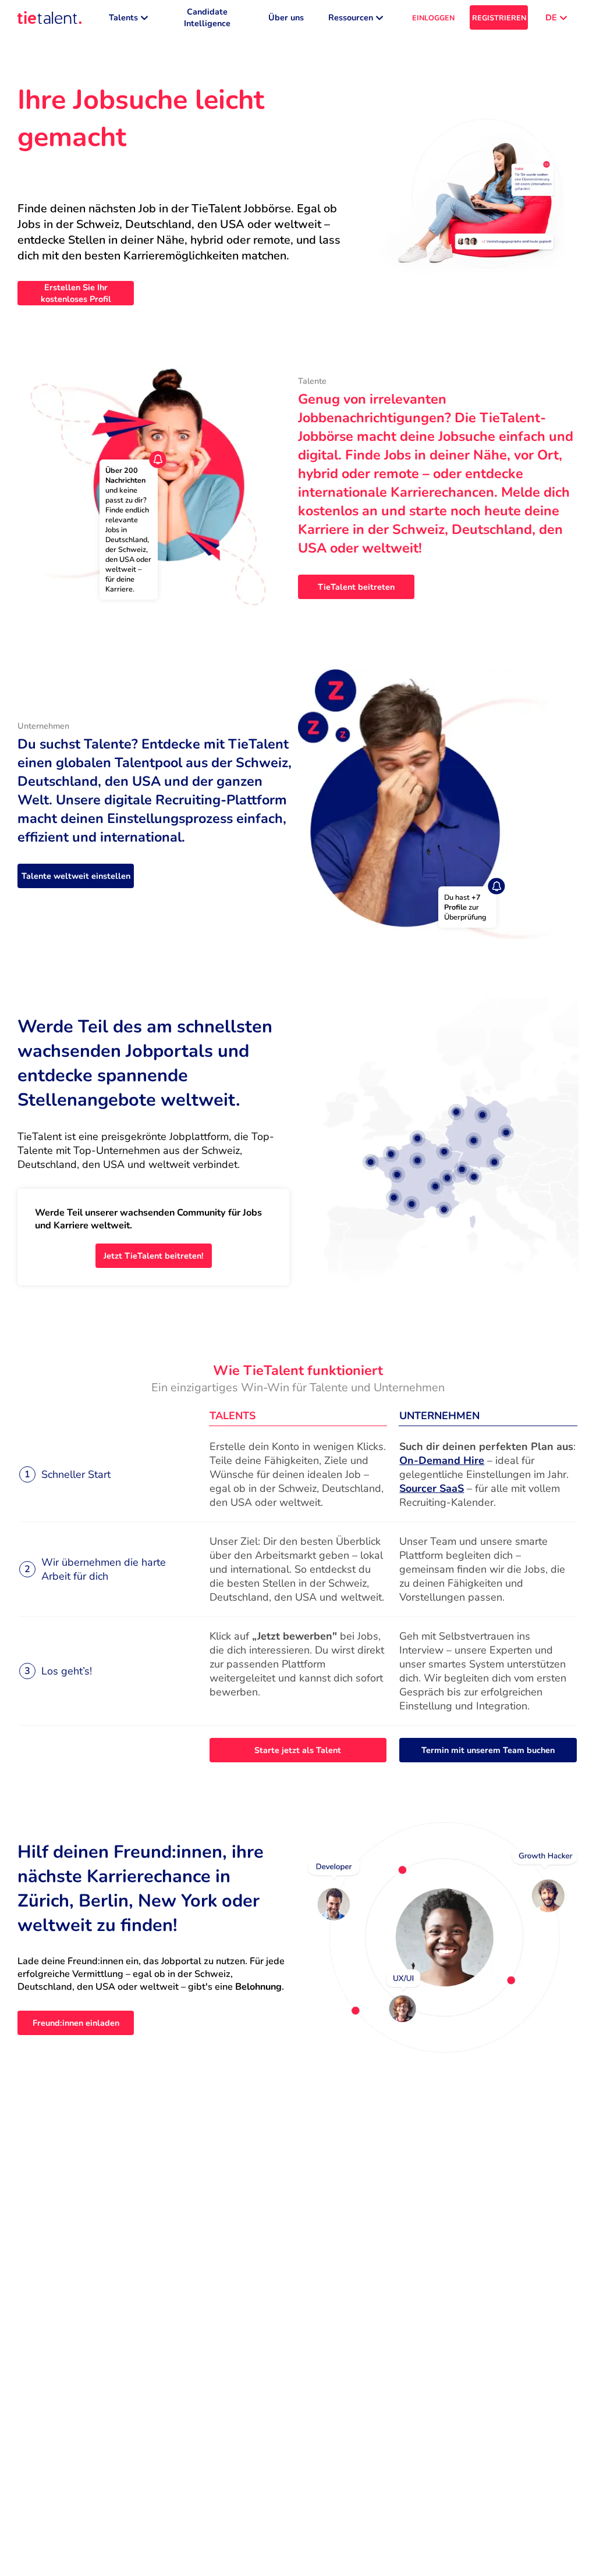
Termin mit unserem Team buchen (488, 1750)
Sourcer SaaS (432, 1488)
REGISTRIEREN (499, 18)
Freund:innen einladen (76, 2023)
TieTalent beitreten (356, 587)
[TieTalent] (49, 17)
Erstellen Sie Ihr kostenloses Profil (76, 293)
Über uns (286, 17)
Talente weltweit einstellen (76, 876)
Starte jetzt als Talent (298, 1750)
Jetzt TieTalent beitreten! (154, 1256)
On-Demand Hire (442, 1460)
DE (551, 17)
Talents (123, 17)
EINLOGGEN (433, 18)
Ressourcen (351, 17)
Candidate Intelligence (207, 17)
